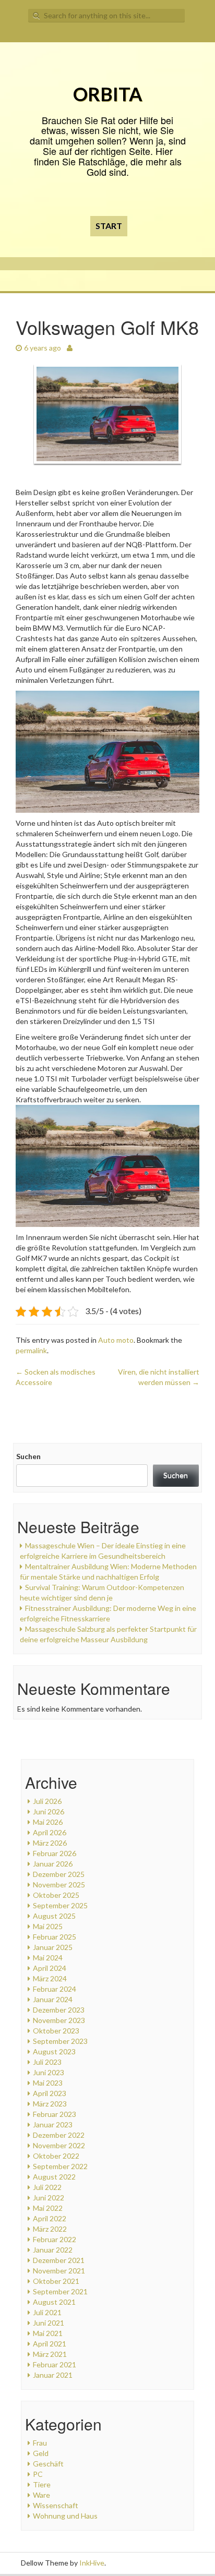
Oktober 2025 (56, 1895)
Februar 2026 (55, 1853)
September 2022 (60, 2166)
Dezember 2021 (59, 2260)
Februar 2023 (55, 2114)
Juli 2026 (47, 1801)
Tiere (42, 2484)
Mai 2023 (48, 2083)
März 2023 (50, 2104)
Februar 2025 (55, 1937)
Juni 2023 (49, 2072)
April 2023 (50, 2093)
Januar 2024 (53, 1999)
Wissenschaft (56, 2505)
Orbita (108, 94)
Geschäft (48, 2464)
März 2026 (50, 1843)
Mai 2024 (48, 1958)
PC (38, 2474)
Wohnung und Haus (65, 2516)
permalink (31, 1350)
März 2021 (50, 2354)
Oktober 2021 (56, 2281)
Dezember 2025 (59, 1874)
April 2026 (50, 1832)
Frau (40, 2443)
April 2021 (50, 2344)
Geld (41, 2453)
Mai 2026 (48, 1822)
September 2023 (60, 2041)
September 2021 (60, 2291)
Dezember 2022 (59, 2135)
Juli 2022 (47, 2187)
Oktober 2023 (56, 2031)
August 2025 (54, 1916)
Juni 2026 (49, 1811)
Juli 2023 (47, 2062)
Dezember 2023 (59, 2010)
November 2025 (59, 1885)
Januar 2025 (53, 1947)
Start (109, 226)
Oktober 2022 (56, 2156)
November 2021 (59, 2271)
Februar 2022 (55, 2239)
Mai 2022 (48, 2208)
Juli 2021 (47, 2312)
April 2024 (50, 1968)
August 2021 (54, 2302)
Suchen (28, 1456)
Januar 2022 (53, 2250)
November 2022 (59, 2145)
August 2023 (54, 2051)
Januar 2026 (53, 1864)
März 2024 (50, 1978)
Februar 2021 (55, 2364)
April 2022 (50, 2218)
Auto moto (116, 1340)
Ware (41, 2495)
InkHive (92, 2563)
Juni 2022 (49, 2198)
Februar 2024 (55, 1989)
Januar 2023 (53, 2124)
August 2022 (54, 2177)
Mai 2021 (48, 2333)
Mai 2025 (48, 1926)
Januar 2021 (53, 2375)
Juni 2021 (49, 2323)
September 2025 (60, 1905)
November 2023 (59, 2020)
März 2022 (50, 2229)
